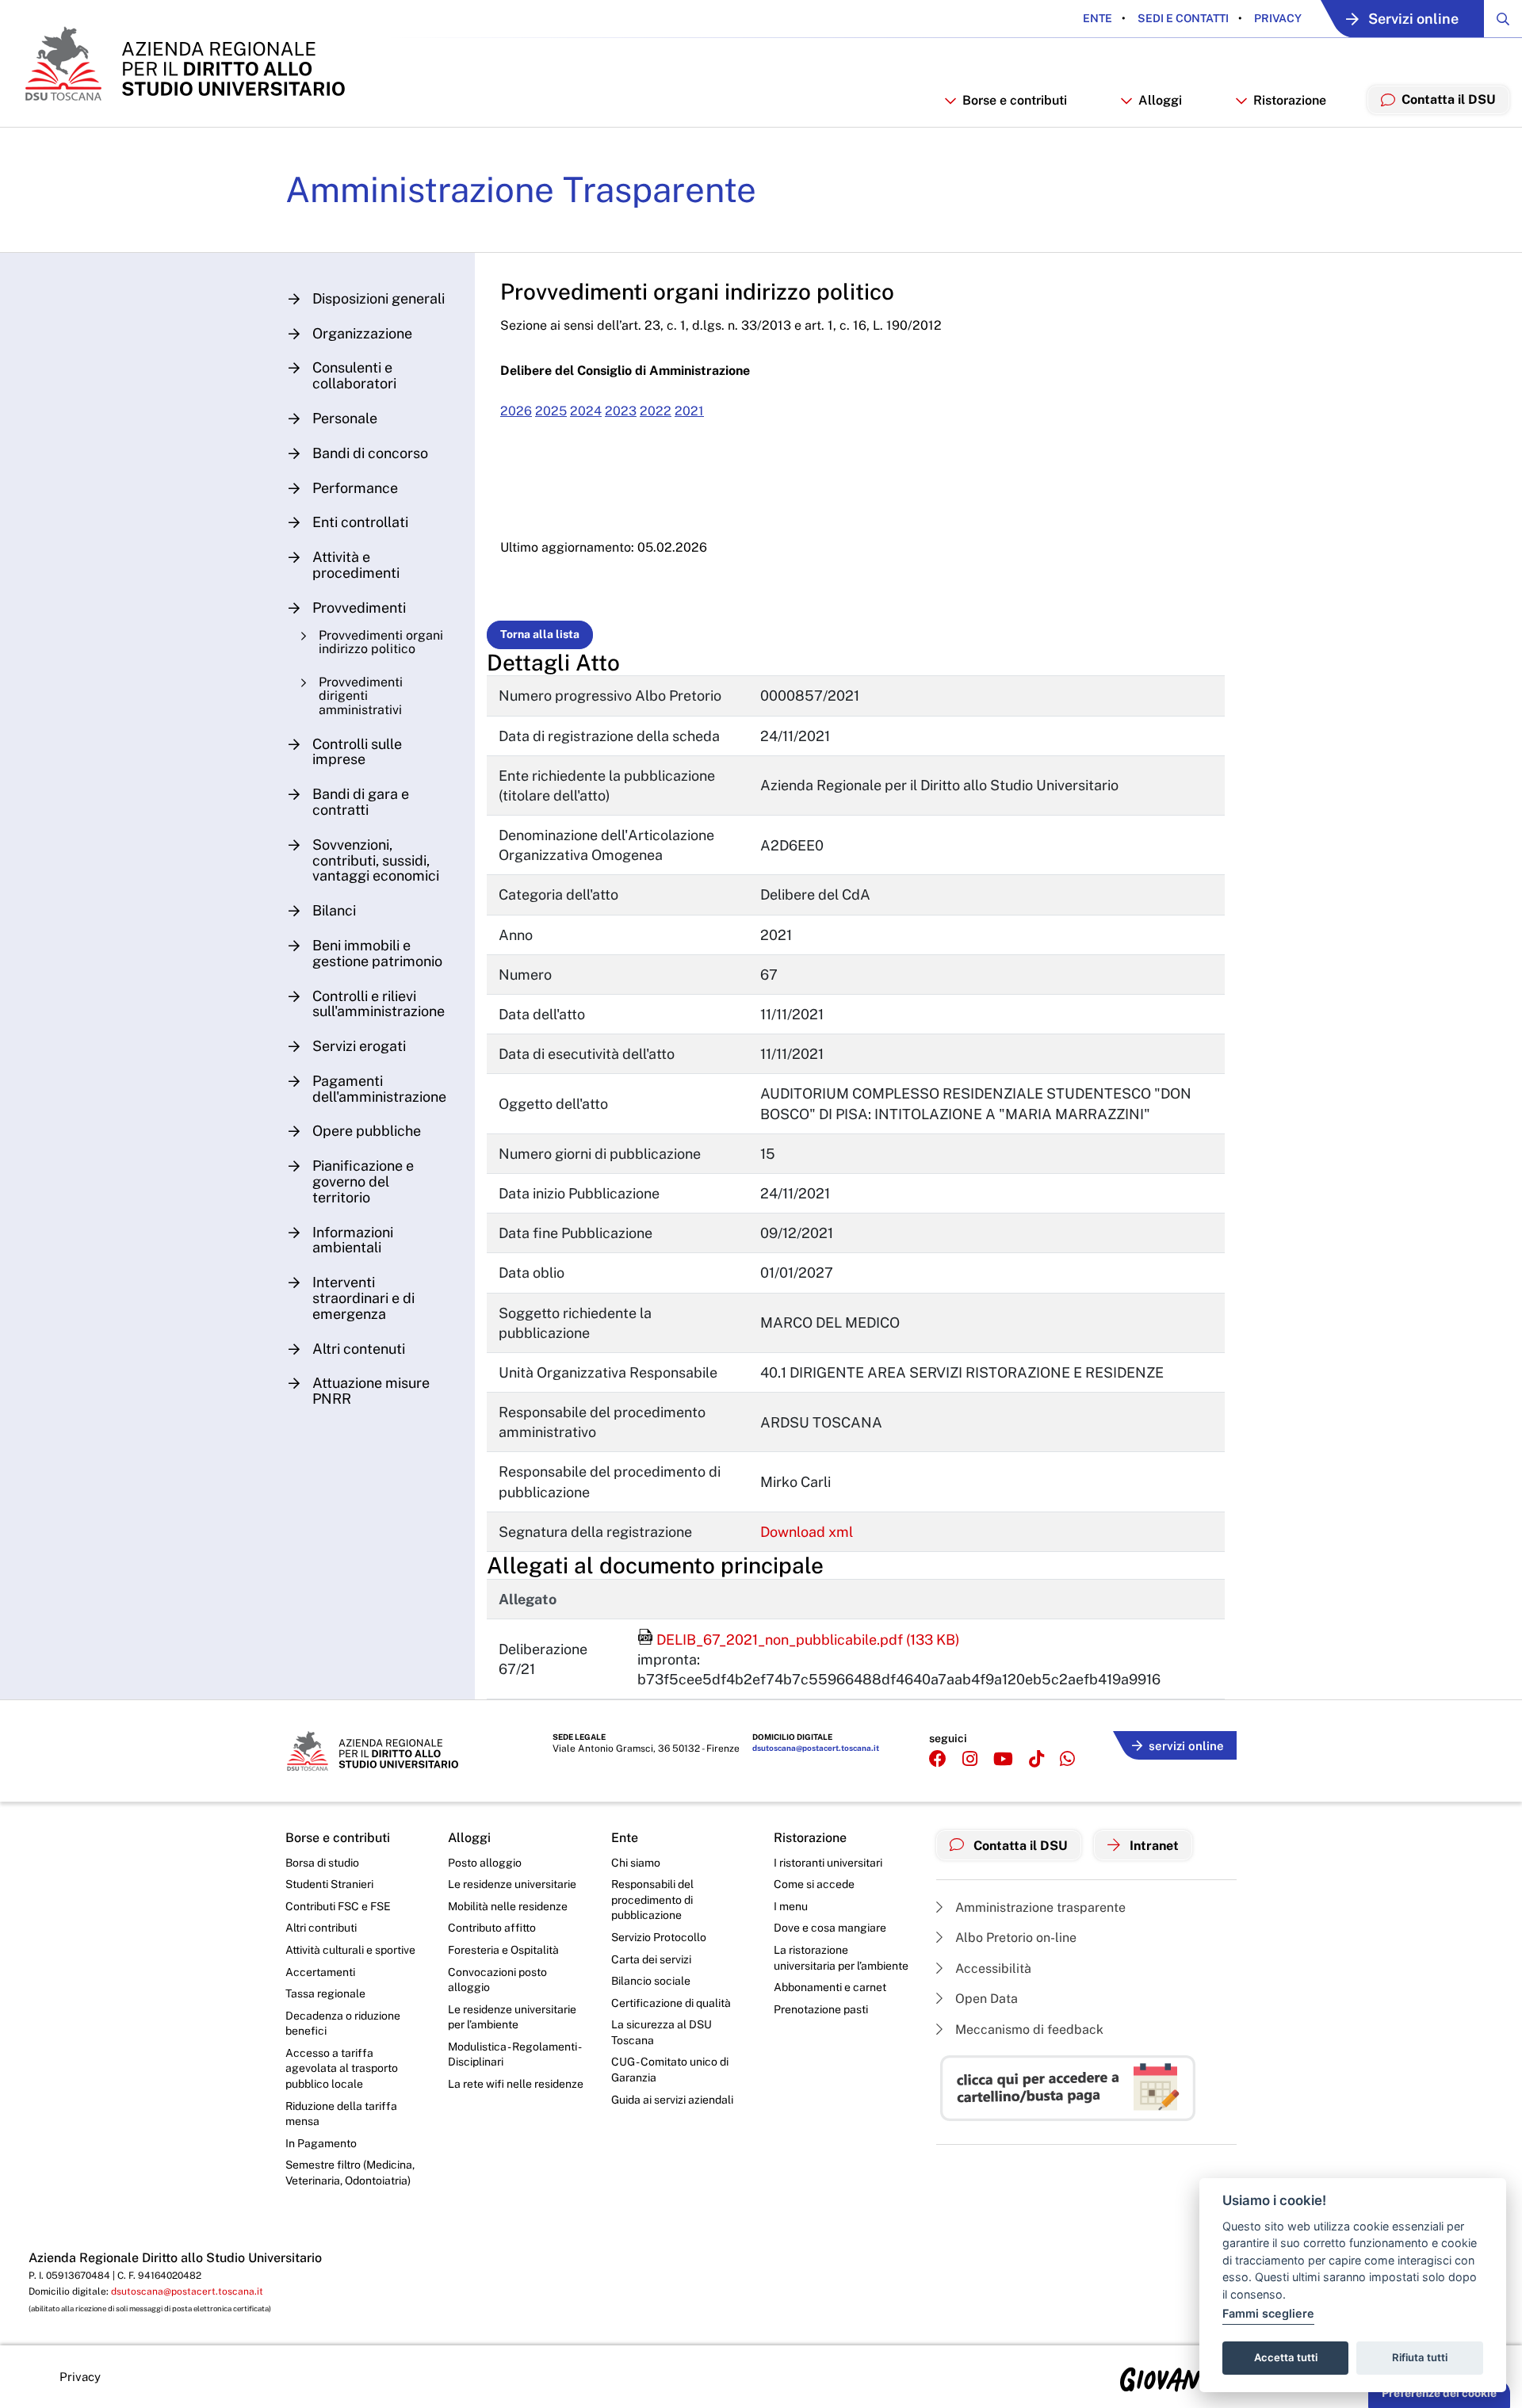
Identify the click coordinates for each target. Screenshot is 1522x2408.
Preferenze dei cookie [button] (1439, 2393)
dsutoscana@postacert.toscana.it (816, 1748)
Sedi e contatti (1182, 18)
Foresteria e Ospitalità (503, 1950)
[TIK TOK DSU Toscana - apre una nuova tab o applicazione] (1036, 1759)
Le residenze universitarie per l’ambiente (512, 2017)
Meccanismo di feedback (1028, 2030)
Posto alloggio (485, 1863)
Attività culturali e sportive (350, 1950)
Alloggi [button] (1160, 100)
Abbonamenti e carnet (830, 1987)
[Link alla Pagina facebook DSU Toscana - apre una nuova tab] (938, 1759)
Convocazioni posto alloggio (497, 1980)
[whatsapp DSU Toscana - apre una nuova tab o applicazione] (1067, 1759)
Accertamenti (320, 1972)
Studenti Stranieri (329, 1884)
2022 (656, 411)
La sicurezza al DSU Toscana (662, 2032)
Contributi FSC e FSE (338, 1906)
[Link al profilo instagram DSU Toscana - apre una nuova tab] (970, 1759)
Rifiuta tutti (1420, 2357)
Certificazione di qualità (671, 2003)
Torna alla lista (540, 634)
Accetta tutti (1286, 2357)
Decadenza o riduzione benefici (343, 2024)
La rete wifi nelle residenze (516, 2084)
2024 (586, 411)
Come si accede (814, 1884)
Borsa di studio (322, 1863)
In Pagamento (321, 2143)
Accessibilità (992, 1968)
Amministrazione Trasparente (521, 189)
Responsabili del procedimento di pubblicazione (652, 1900)
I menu (791, 1906)
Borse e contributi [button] (1015, 100)
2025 (551, 411)
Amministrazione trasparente (1039, 1907)
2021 (689, 411)
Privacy (1277, 18)
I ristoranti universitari (828, 1863)
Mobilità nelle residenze (508, 1906)
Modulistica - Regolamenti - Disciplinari (514, 2054)
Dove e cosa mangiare (830, 1928)
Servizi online (1413, 19)
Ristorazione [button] (1290, 100)
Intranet (1153, 1846)
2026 (516, 411)
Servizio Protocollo (659, 1937)
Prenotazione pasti (821, 2009)
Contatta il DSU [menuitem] (1449, 99)
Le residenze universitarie (512, 1884)
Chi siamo (636, 1863)
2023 (621, 411)
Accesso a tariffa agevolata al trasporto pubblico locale (342, 2068)
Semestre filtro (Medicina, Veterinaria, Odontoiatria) (350, 2173)
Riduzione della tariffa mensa (341, 2114)
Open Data (985, 1999)
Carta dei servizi (651, 1959)
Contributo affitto (492, 1928)
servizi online (1186, 1746)
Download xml (807, 1532)
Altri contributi (321, 1928)
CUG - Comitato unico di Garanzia (670, 2070)
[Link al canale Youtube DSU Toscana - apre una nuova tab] (1003, 1759)
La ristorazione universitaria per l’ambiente (841, 1958)
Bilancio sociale (651, 1981)
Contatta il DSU (1019, 1846)
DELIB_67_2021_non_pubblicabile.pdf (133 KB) (799, 1640)
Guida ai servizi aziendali (672, 2100)
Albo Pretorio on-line (1014, 1938)
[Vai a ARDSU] (184, 63)
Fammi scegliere (1268, 2313)
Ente (1098, 18)
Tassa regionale (325, 1993)
